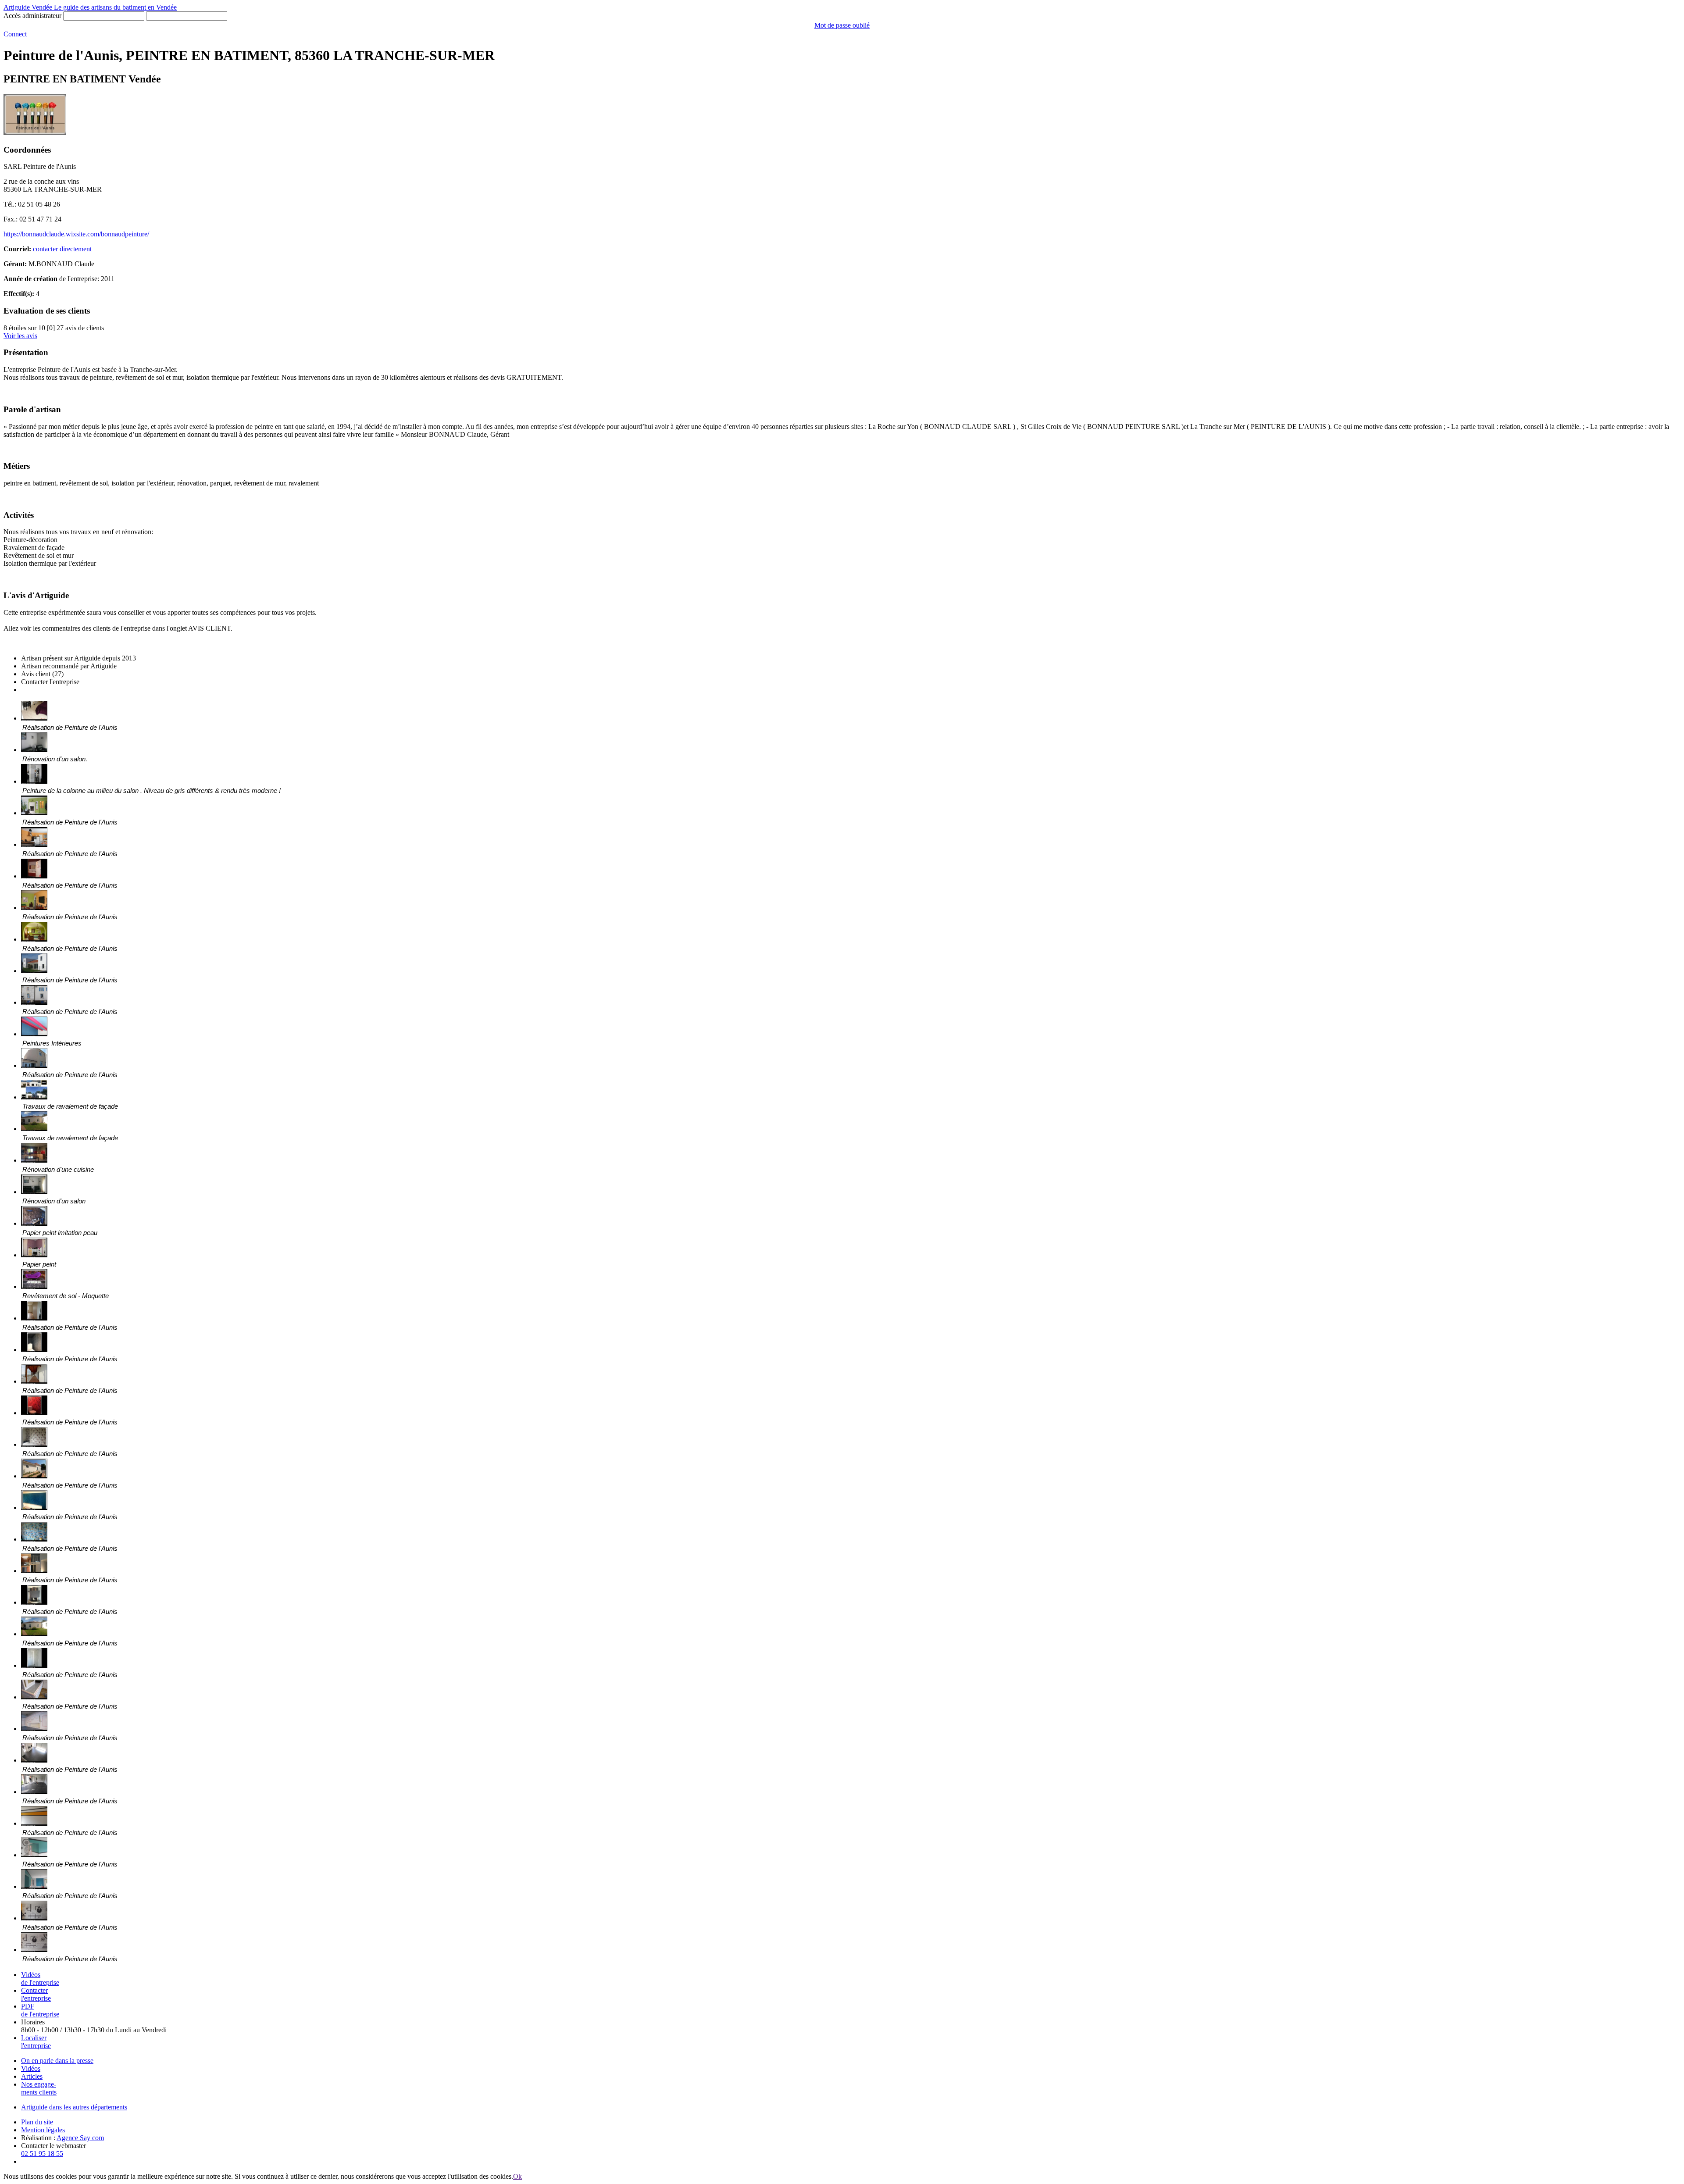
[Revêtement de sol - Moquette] (34, 1286)
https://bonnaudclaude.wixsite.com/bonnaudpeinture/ (76, 234)
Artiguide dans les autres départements (74, 2107)
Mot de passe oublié (842, 25)
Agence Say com (80, 2138)
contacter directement (62, 249)
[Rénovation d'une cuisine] (34, 1160)
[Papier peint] (34, 1255)
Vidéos (31, 2068)
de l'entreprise (40, 1979)
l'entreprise (36, 1994)
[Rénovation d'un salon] (34, 1192)
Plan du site (37, 2122)
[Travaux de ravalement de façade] (34, 1097)
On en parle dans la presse (57, 2061)
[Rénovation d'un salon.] (34, 750)
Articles (32, 2076)
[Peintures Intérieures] (34, 1034)
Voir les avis (20, 336)
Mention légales (43, 2130)
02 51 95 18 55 (42, 2154)
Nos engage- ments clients (39, 2088)
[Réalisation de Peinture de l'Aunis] (34, 718)
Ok (517, 2176)
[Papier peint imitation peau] (34, 1223)
